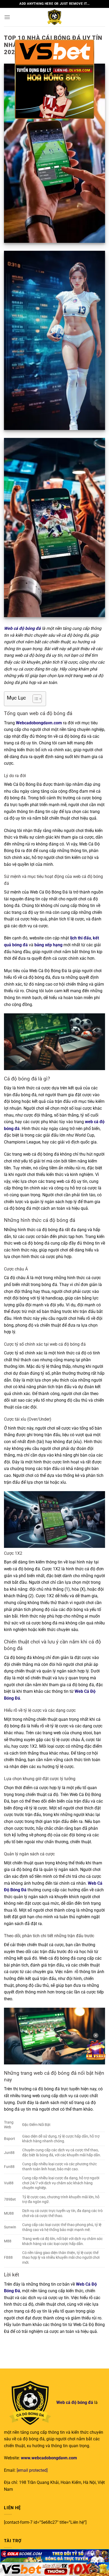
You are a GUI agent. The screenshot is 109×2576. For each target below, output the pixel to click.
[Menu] (7, 17)
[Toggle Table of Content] (35, 699)
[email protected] (32, 2470)
